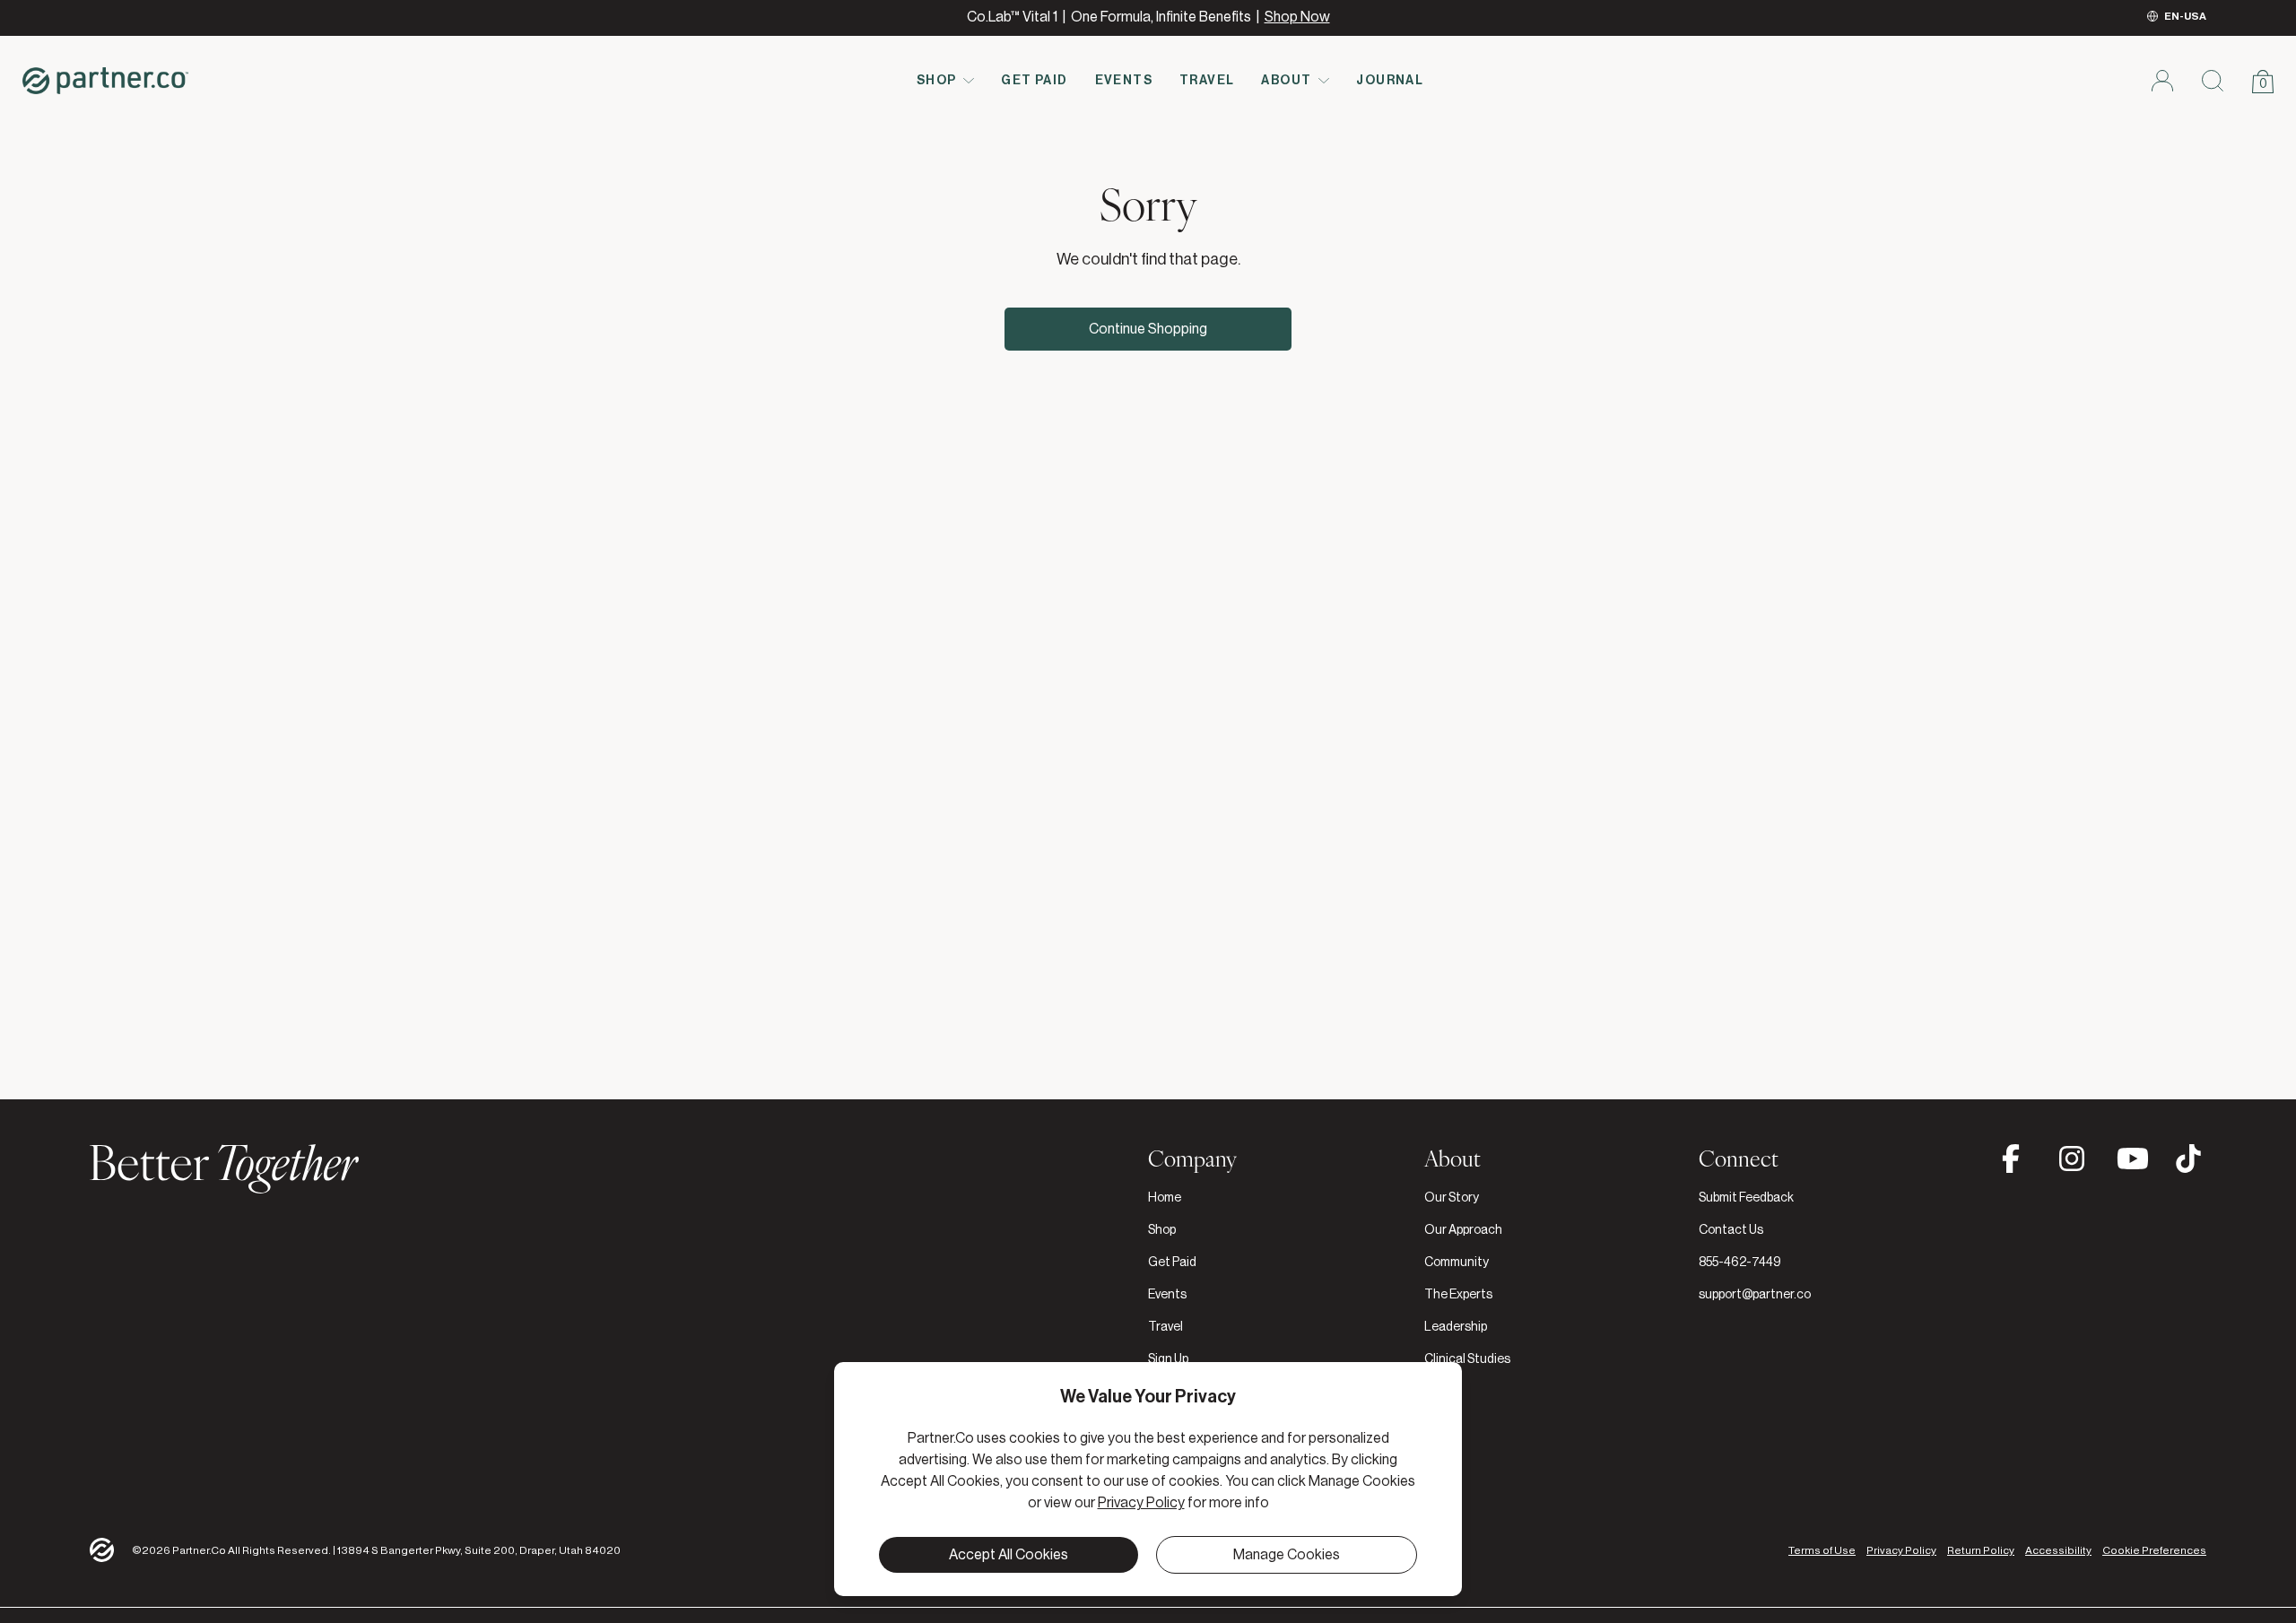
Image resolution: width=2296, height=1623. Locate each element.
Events (1124, 81)
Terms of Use (1822, 1550)
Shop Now (1297, 17)
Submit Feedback (1746, 1198)
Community (1457, 1263)
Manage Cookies (1287, 1555)
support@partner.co (1755, 1295)
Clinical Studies (1467, 1359)
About (1286, 81)
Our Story (1452, 1198)
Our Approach (1463, 1230)
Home (1165, 1198)
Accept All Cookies (1009, 1555)
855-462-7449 (1740, 1263)
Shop (937, 81)
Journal (1390, 81)
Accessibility (2058, 1550)
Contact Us (1731, 1230)
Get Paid (1034, 81)
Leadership (1456, 1327)
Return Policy (1981, 1550)
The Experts (1458, 1295)
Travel (1207, 81)
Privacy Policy (1901, 1550)
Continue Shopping (1148, 329)
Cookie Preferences (2154, 1550)
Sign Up (1168, 1359)
